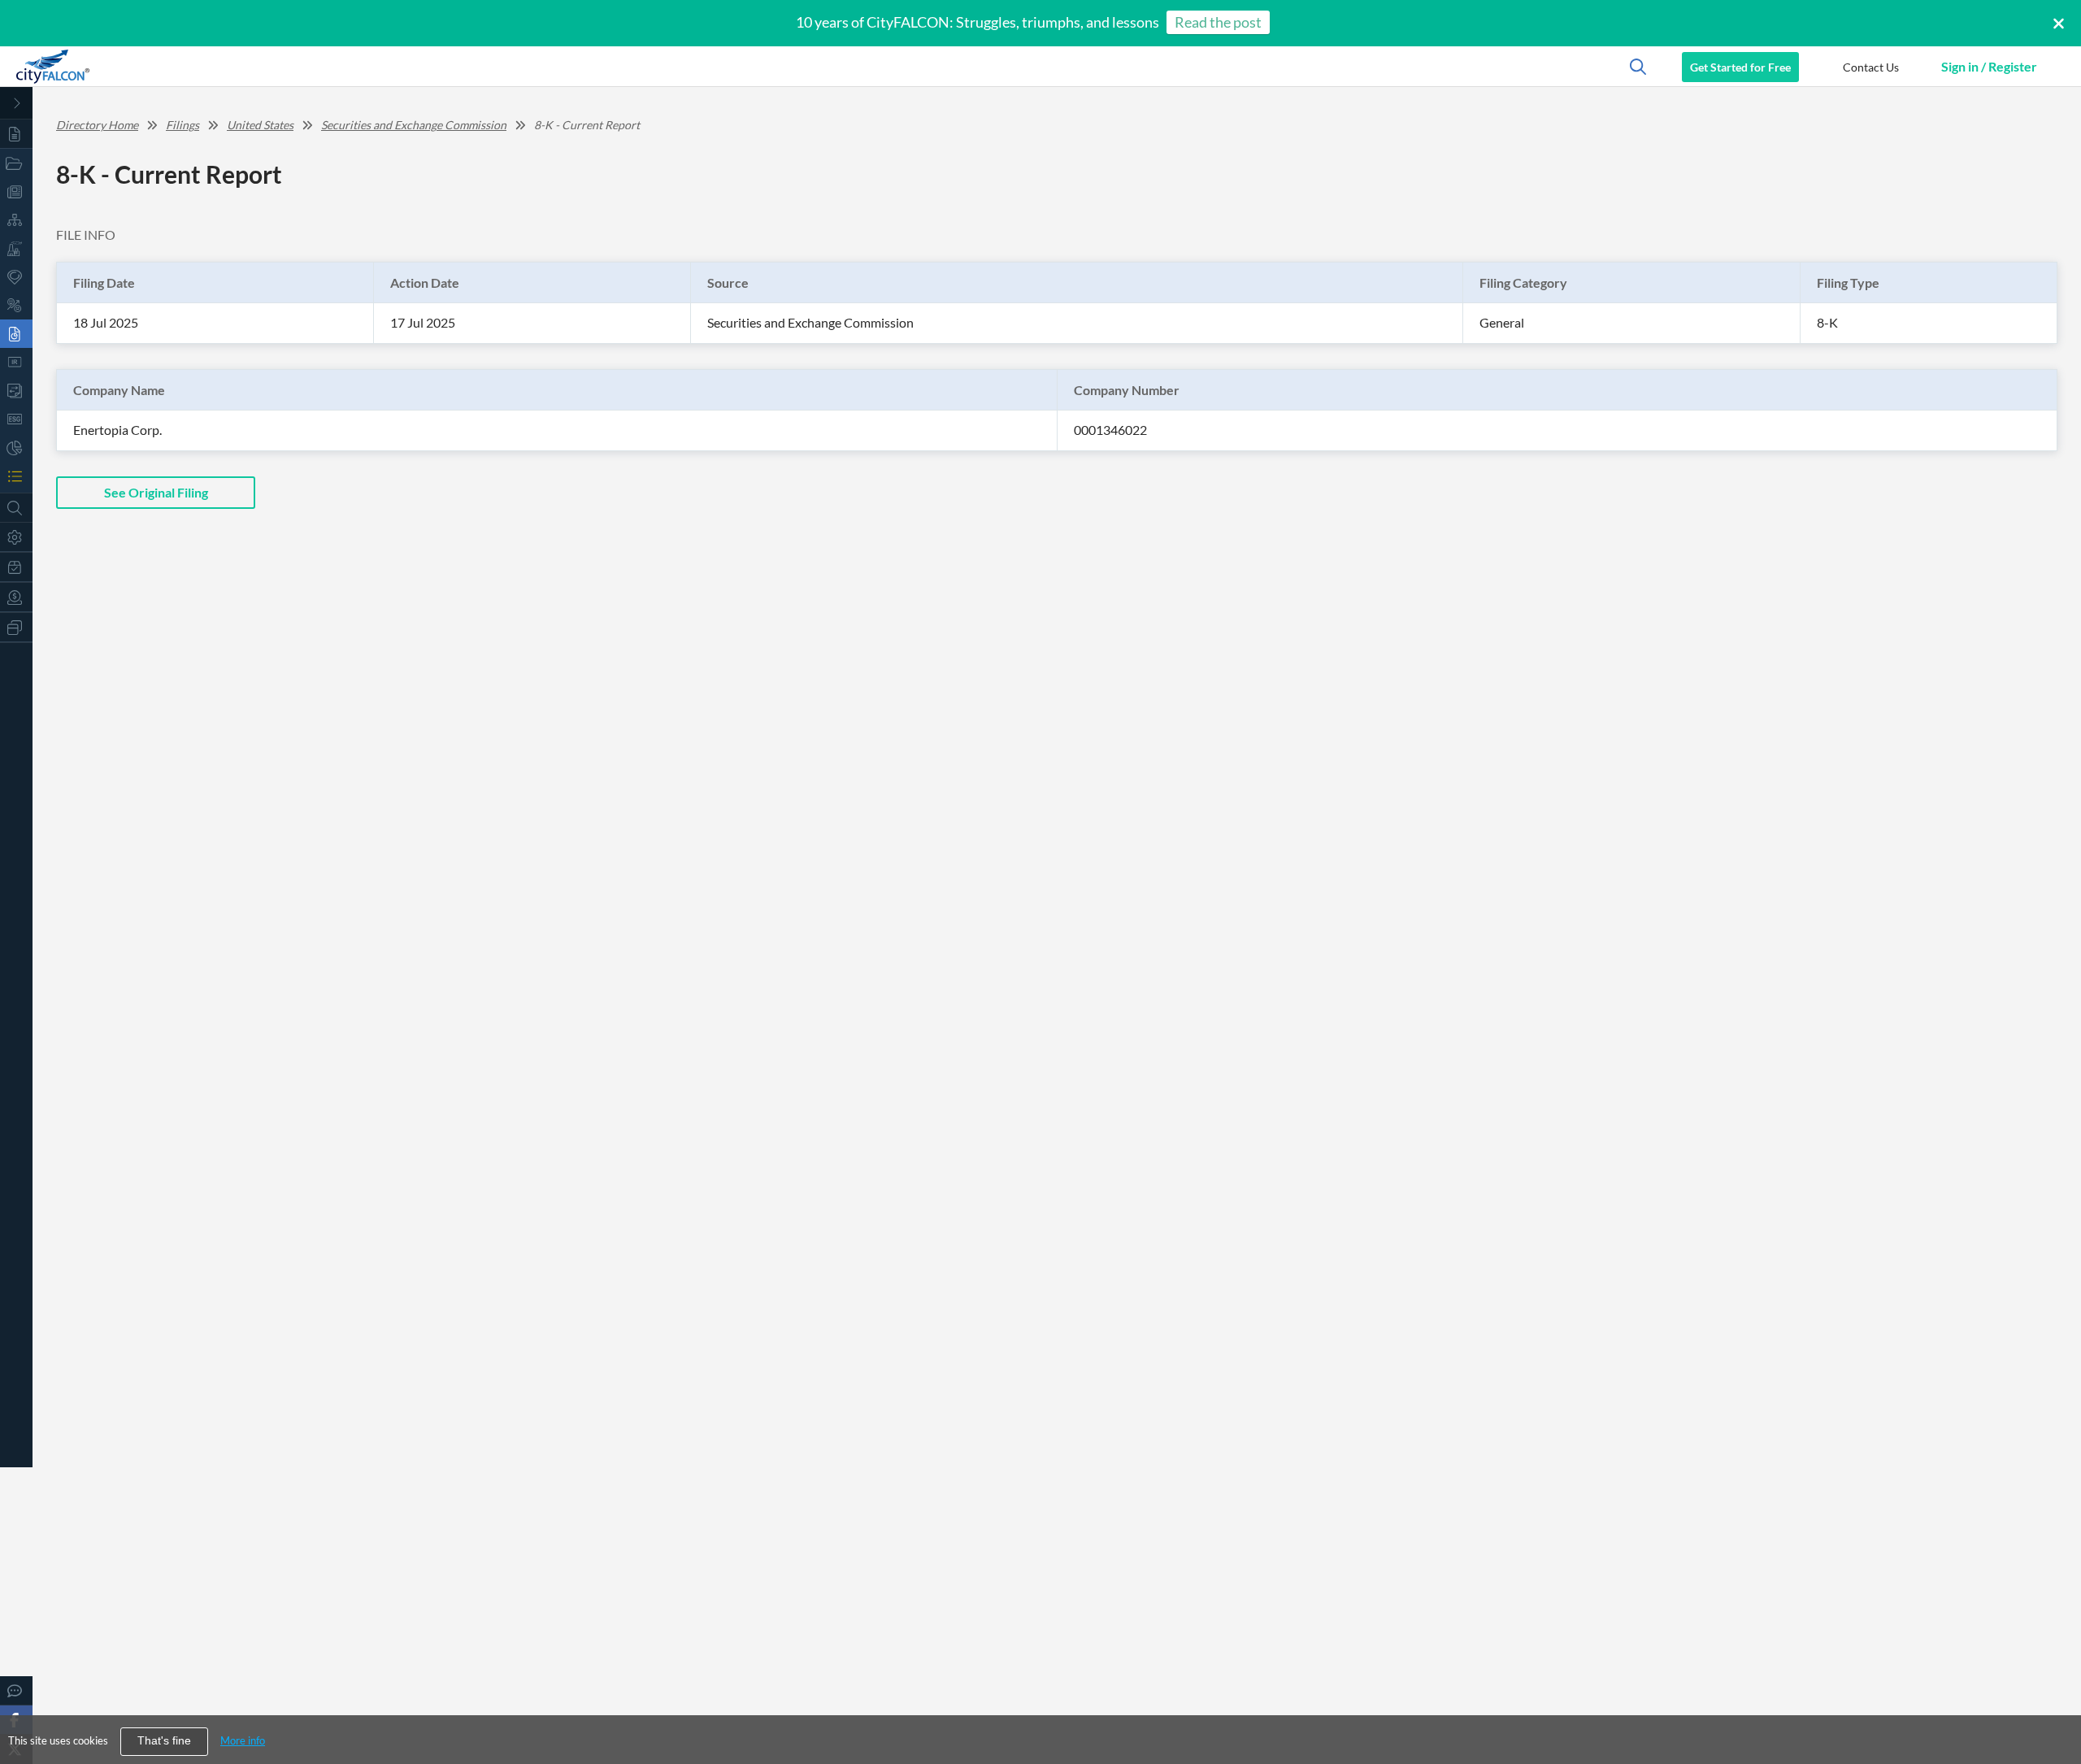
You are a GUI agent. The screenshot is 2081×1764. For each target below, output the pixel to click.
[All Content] (16, 134)
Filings (182, 125)
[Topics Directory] (16, 163)
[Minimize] (16, 103)
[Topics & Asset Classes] (16, 220)
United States (260, 125)
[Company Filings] (16, 334)
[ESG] (16, 419)
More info (243, 1740)
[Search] (16, 508)
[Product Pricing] (16, 597)
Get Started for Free (1740, 67)
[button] (1870, 67)
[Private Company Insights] (16, 448)
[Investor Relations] (16, 362)
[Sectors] (16, 248)
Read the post (1218, 22)
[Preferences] (16, 537)
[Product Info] (16, 567)
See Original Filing (156, 492)
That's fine (164, 1741)
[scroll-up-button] (2054, 1702)
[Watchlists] (16, 476)
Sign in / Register (1989, 66)
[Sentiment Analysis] (16, 305)
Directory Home (97, 125)
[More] (16, 627)
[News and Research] (16, 191)
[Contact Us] (16, 1690)
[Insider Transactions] (16, 391)
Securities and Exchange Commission (414, 125)
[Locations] (16, 277)
